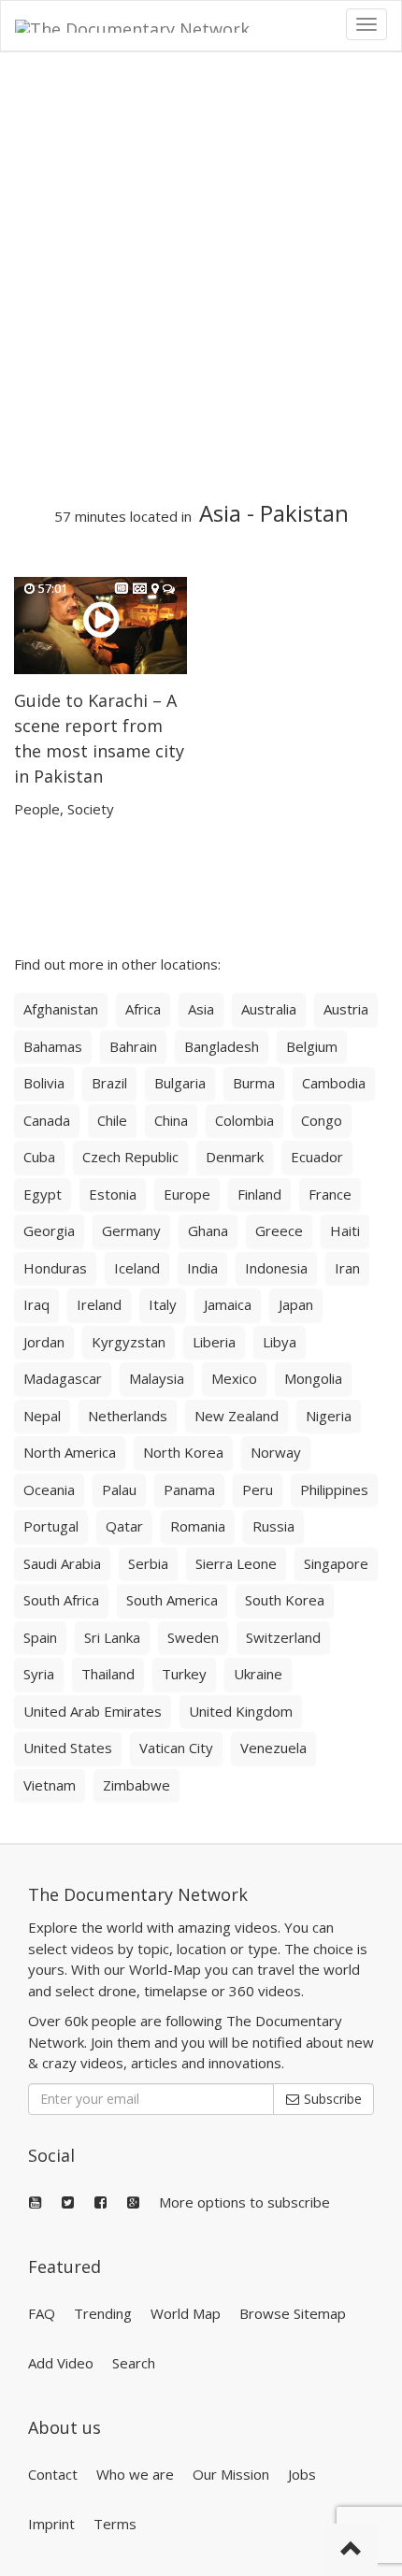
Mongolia (313, 1378)
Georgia (49, 1230)
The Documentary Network (138, 1894)
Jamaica (228, 1304)
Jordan (44, 1342)
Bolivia (44, 1083)
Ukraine (258, 1674)
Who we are (135, 2474)
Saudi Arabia (62, 1563)
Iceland (137, 1268)
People (37, 809)
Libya (280, 1342)
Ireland (99, 1304)
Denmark (235, 1157)
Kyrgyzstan (129, 1342)
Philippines (334, 1489)
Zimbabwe (136, 1785)
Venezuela (273, 1748)
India (202, 1268)
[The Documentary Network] (146, 24)
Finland (259, 1194)
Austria (346, 1009)
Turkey (184, 1674)
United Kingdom (241, 1711)
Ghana (208, 1230)
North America (70, 1452)
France (330, 1194)
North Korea (183, 1452)
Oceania (49, 1489)
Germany (131, 1230)
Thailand (108, 1674)
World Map (186, 2313)
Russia (273, 1526)
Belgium (312, 1046)
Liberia (214, 1342)
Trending (103, 2313)
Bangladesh (222, 1046)
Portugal (51, 1526)
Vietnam (50, 1785)
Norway (276, 1452)
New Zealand (237, 1416)
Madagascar (63, 1378)
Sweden (193, 1637)
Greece (279, 1230)
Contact (53, 2474)
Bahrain (133, 1046)
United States (68, 1748)
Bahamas (53, 1046)
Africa (143, 1009)
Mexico (234, 1378)
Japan (296, 1304)
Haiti (345, 1230)
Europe (187, 1194)
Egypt (43, 1194)
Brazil (109, 1083)
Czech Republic (130, 1157)
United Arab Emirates (93, 1711)
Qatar (124, 1526)
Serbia (148, 1563)
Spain (40, 1637)
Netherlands (128, 1416)
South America (172, 1600)
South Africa (61, 1600)
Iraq (36, 1304)
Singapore (336, 1563)
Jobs (302, 2474)
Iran (347, 1268)
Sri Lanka (112, 1637)
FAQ (42, 2313)
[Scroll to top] (352, 2550)
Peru (258, 1489)
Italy (163, 1304)
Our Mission (231, 2474)
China (171, 1120)
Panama (189, 1489)
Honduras (55, 1268)
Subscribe (331, 2099)
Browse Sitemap (293, 2313)
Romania (198, 1526)
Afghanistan (61, 1009)
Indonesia (276, 1268)
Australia (269, 1009)
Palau (119, 1489)
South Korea (285, 1600)
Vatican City (176, 1748)
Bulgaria (180, 1083)
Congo (322, 1120)
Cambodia (334, 1083)
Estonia (113, 1194)
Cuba (39, 1157)
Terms (115, 2524)
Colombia (244, 1120)
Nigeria (329, 1416)
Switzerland (283, 1637)
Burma (254, 1083)
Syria (39, 1674)
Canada (47, 1120)
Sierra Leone (236, 1563)
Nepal (42, 1416)
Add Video (61, 2363)
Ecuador (317, 1157)
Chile (112, 1120)
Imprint (51, 2524)
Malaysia (157, 1378)
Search (134, 2363)
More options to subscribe (244, 2202)
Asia (220, 513)
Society (91, 809)
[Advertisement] (201, 277)
